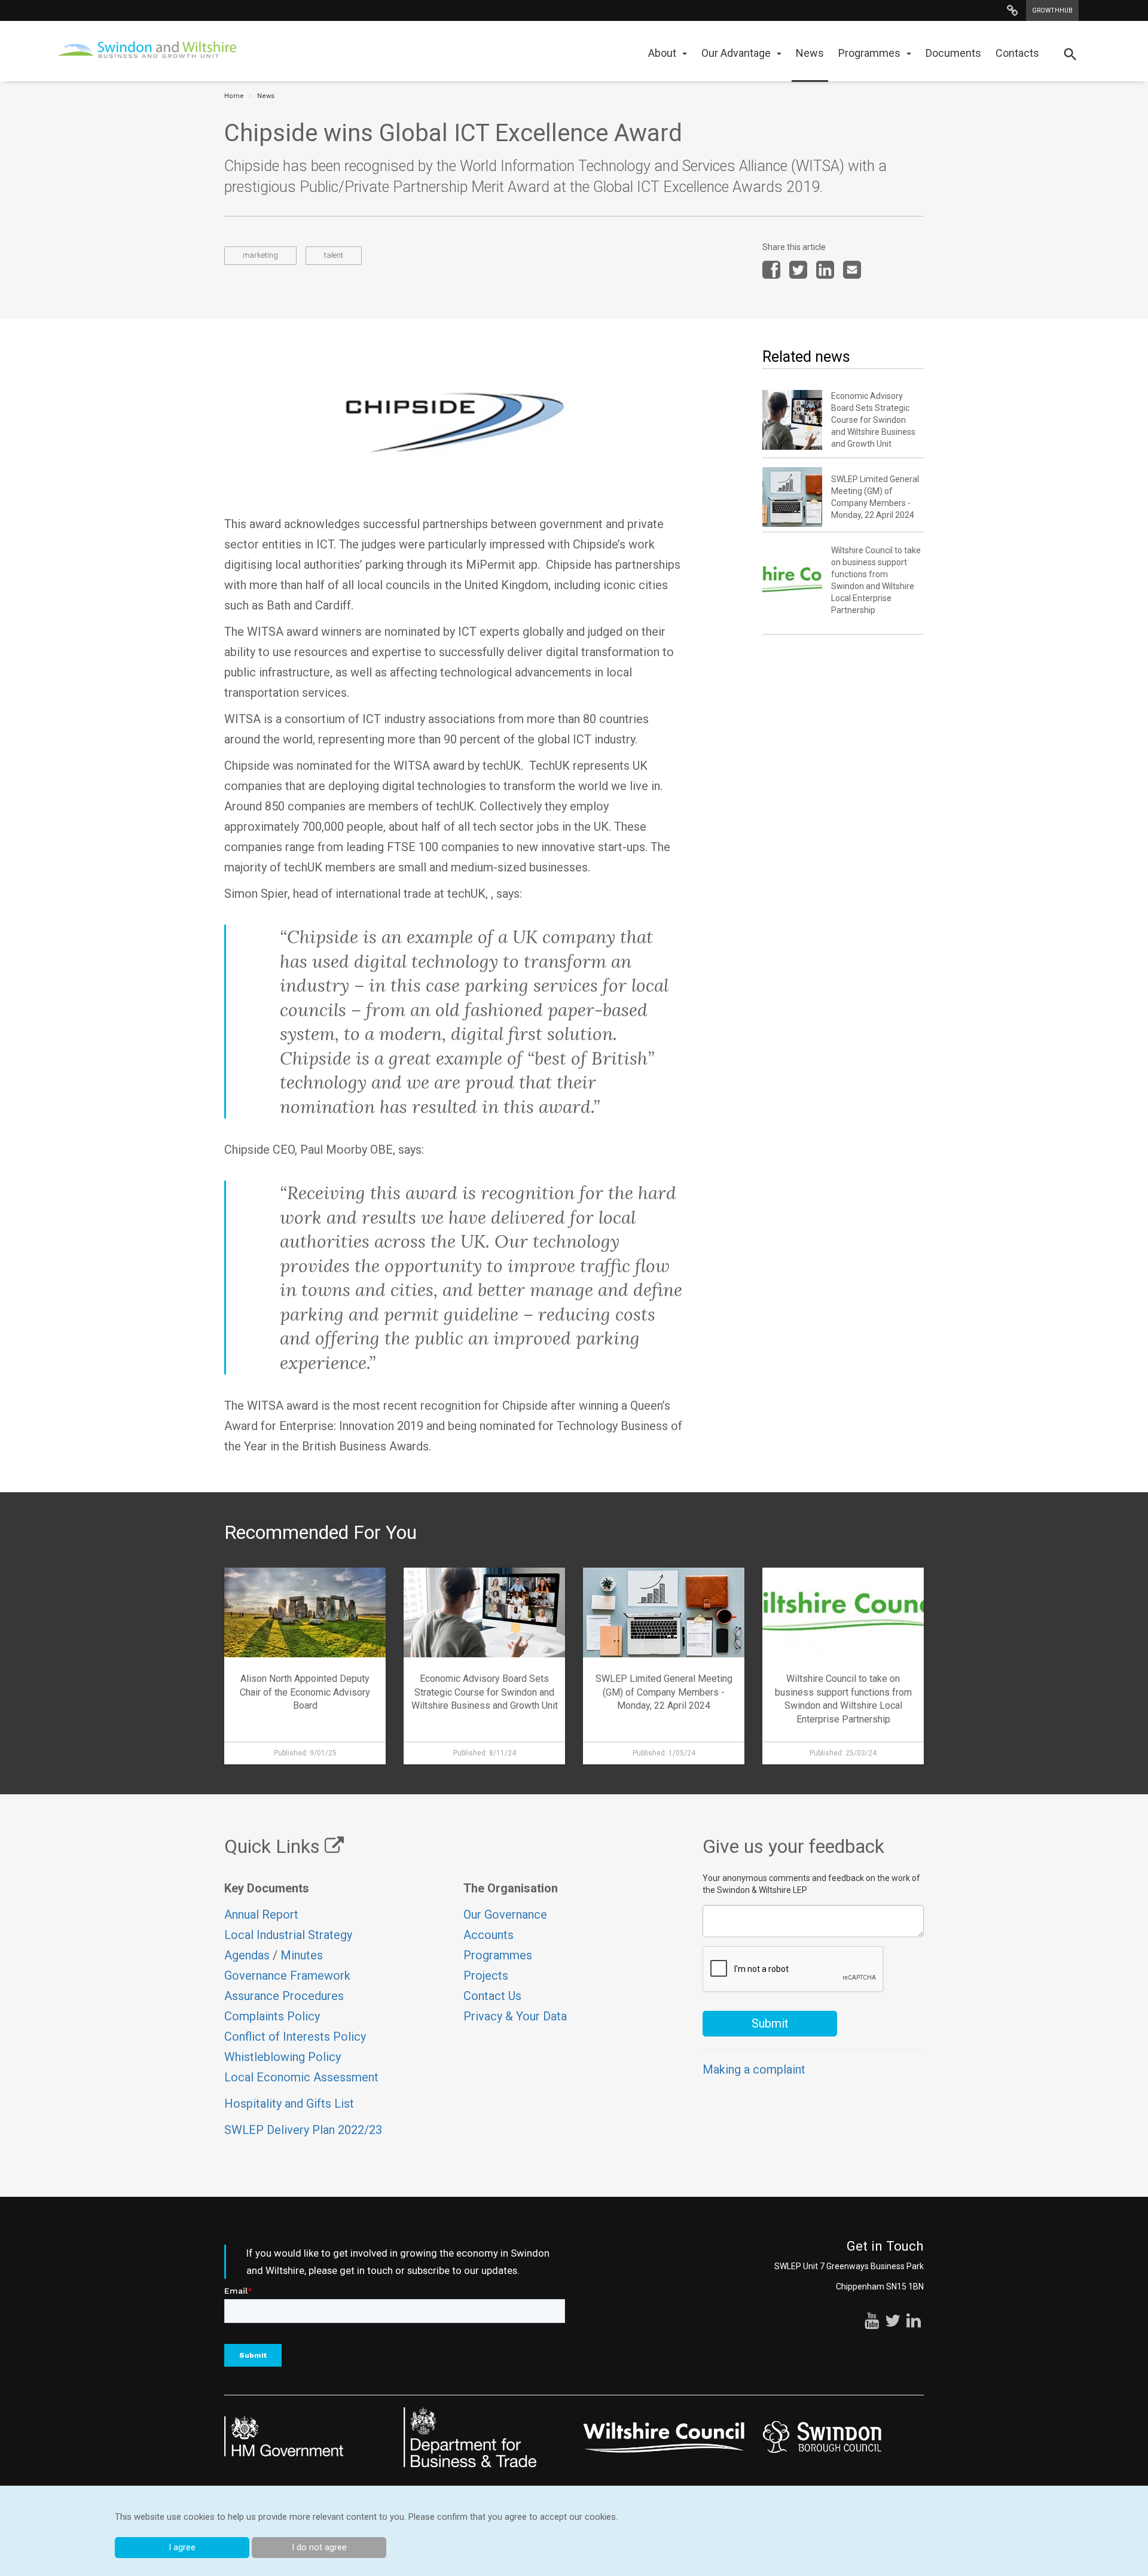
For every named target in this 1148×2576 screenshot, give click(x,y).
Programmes (869, 53)
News (810, 53)
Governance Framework (287, 1976)
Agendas (247, 1955)
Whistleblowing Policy (283, 2057)
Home (234, 96)
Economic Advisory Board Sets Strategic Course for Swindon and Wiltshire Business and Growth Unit (873, 420)
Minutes (302, 1955)
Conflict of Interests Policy (295, 2037)
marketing (260, 255)
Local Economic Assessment (301, 2077)
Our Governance (505, 1915)
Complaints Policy (272, 2016)
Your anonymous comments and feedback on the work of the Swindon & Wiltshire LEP (811, 1884)
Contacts (1017, 53)
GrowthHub (1052, 10)
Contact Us (492, 1996)
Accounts (488, 1935)
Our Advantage (736, 53)
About (662, 53)
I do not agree (319, 2547)
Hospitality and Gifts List (289, 2104)
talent (334, 255)
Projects (486, 1976)
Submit (770, 2023)
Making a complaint (754, 2069)
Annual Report (261, 1915)
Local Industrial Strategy (288, 1935)
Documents (953, 53)
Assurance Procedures (286, 1996)
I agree (182, 2547)
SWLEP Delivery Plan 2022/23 (303, 2130)
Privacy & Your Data (515, 2016)
